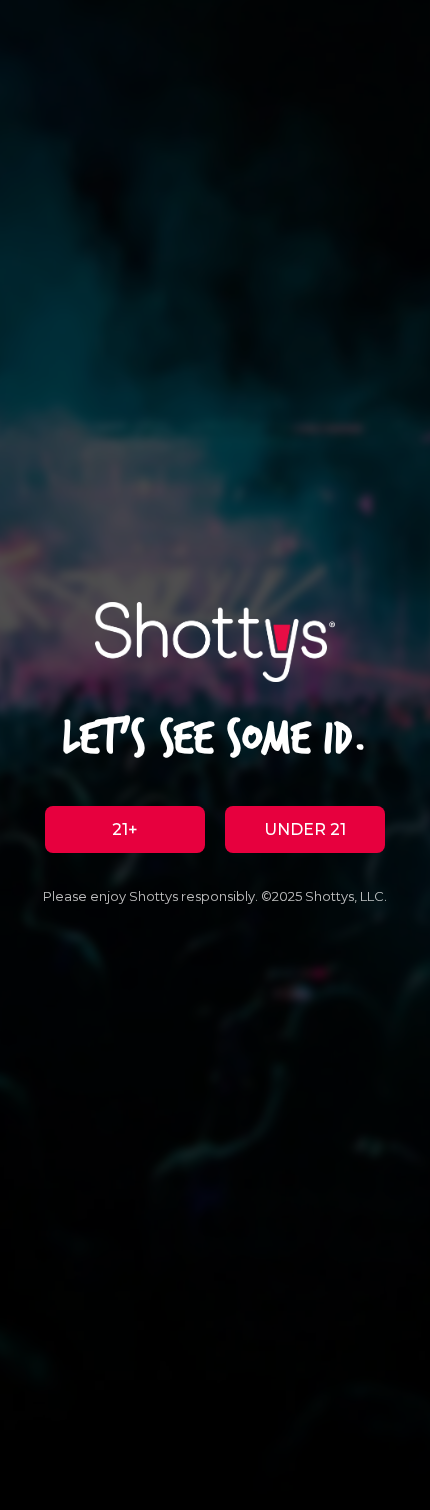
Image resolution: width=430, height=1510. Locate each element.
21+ (125, 829)
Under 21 (305, 829)
